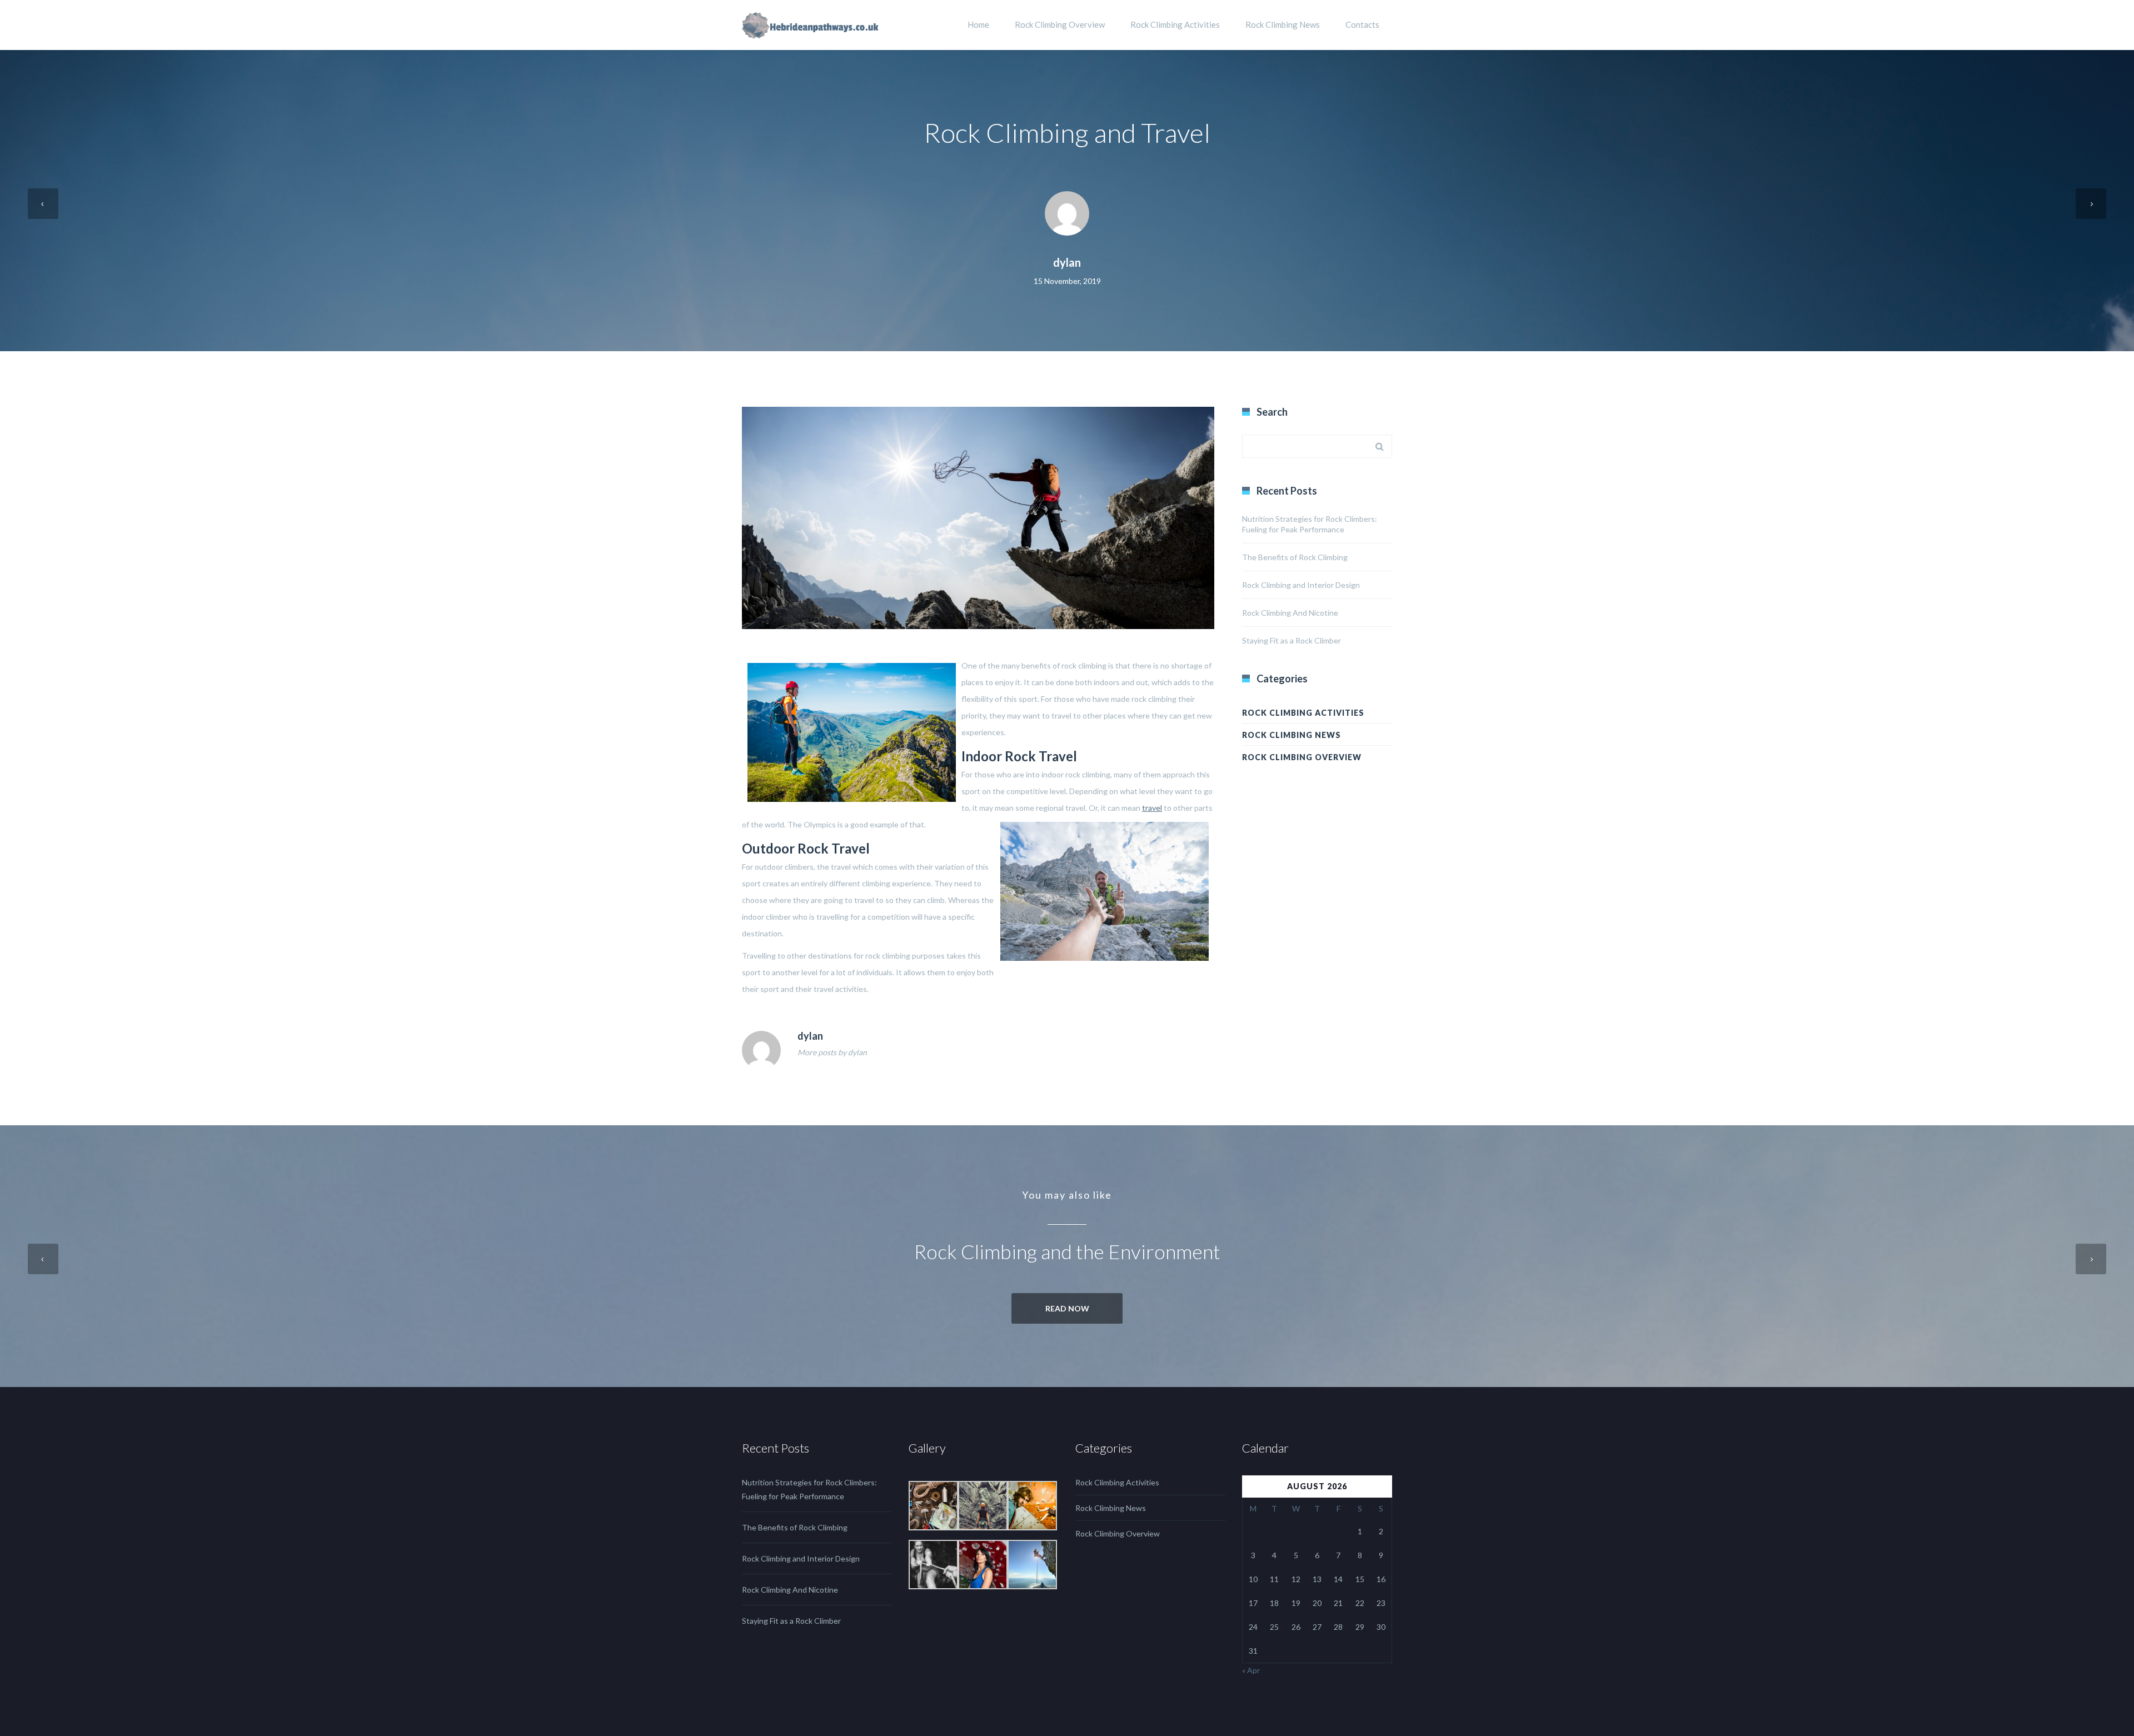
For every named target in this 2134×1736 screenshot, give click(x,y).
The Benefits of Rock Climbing (1295, 557)
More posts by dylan (832, 1052)
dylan (1067, 262)
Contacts (1362, 24)
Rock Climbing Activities (1175, 24)
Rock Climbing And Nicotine (1290, 613)
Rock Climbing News (1283, 24)
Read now (1067, 1308)
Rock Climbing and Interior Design (1301, 585)
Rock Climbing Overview (1060, 24)
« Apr (1251, 1670)
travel (1152, 808)
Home (978, 24)
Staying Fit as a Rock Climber (1292, 640)
